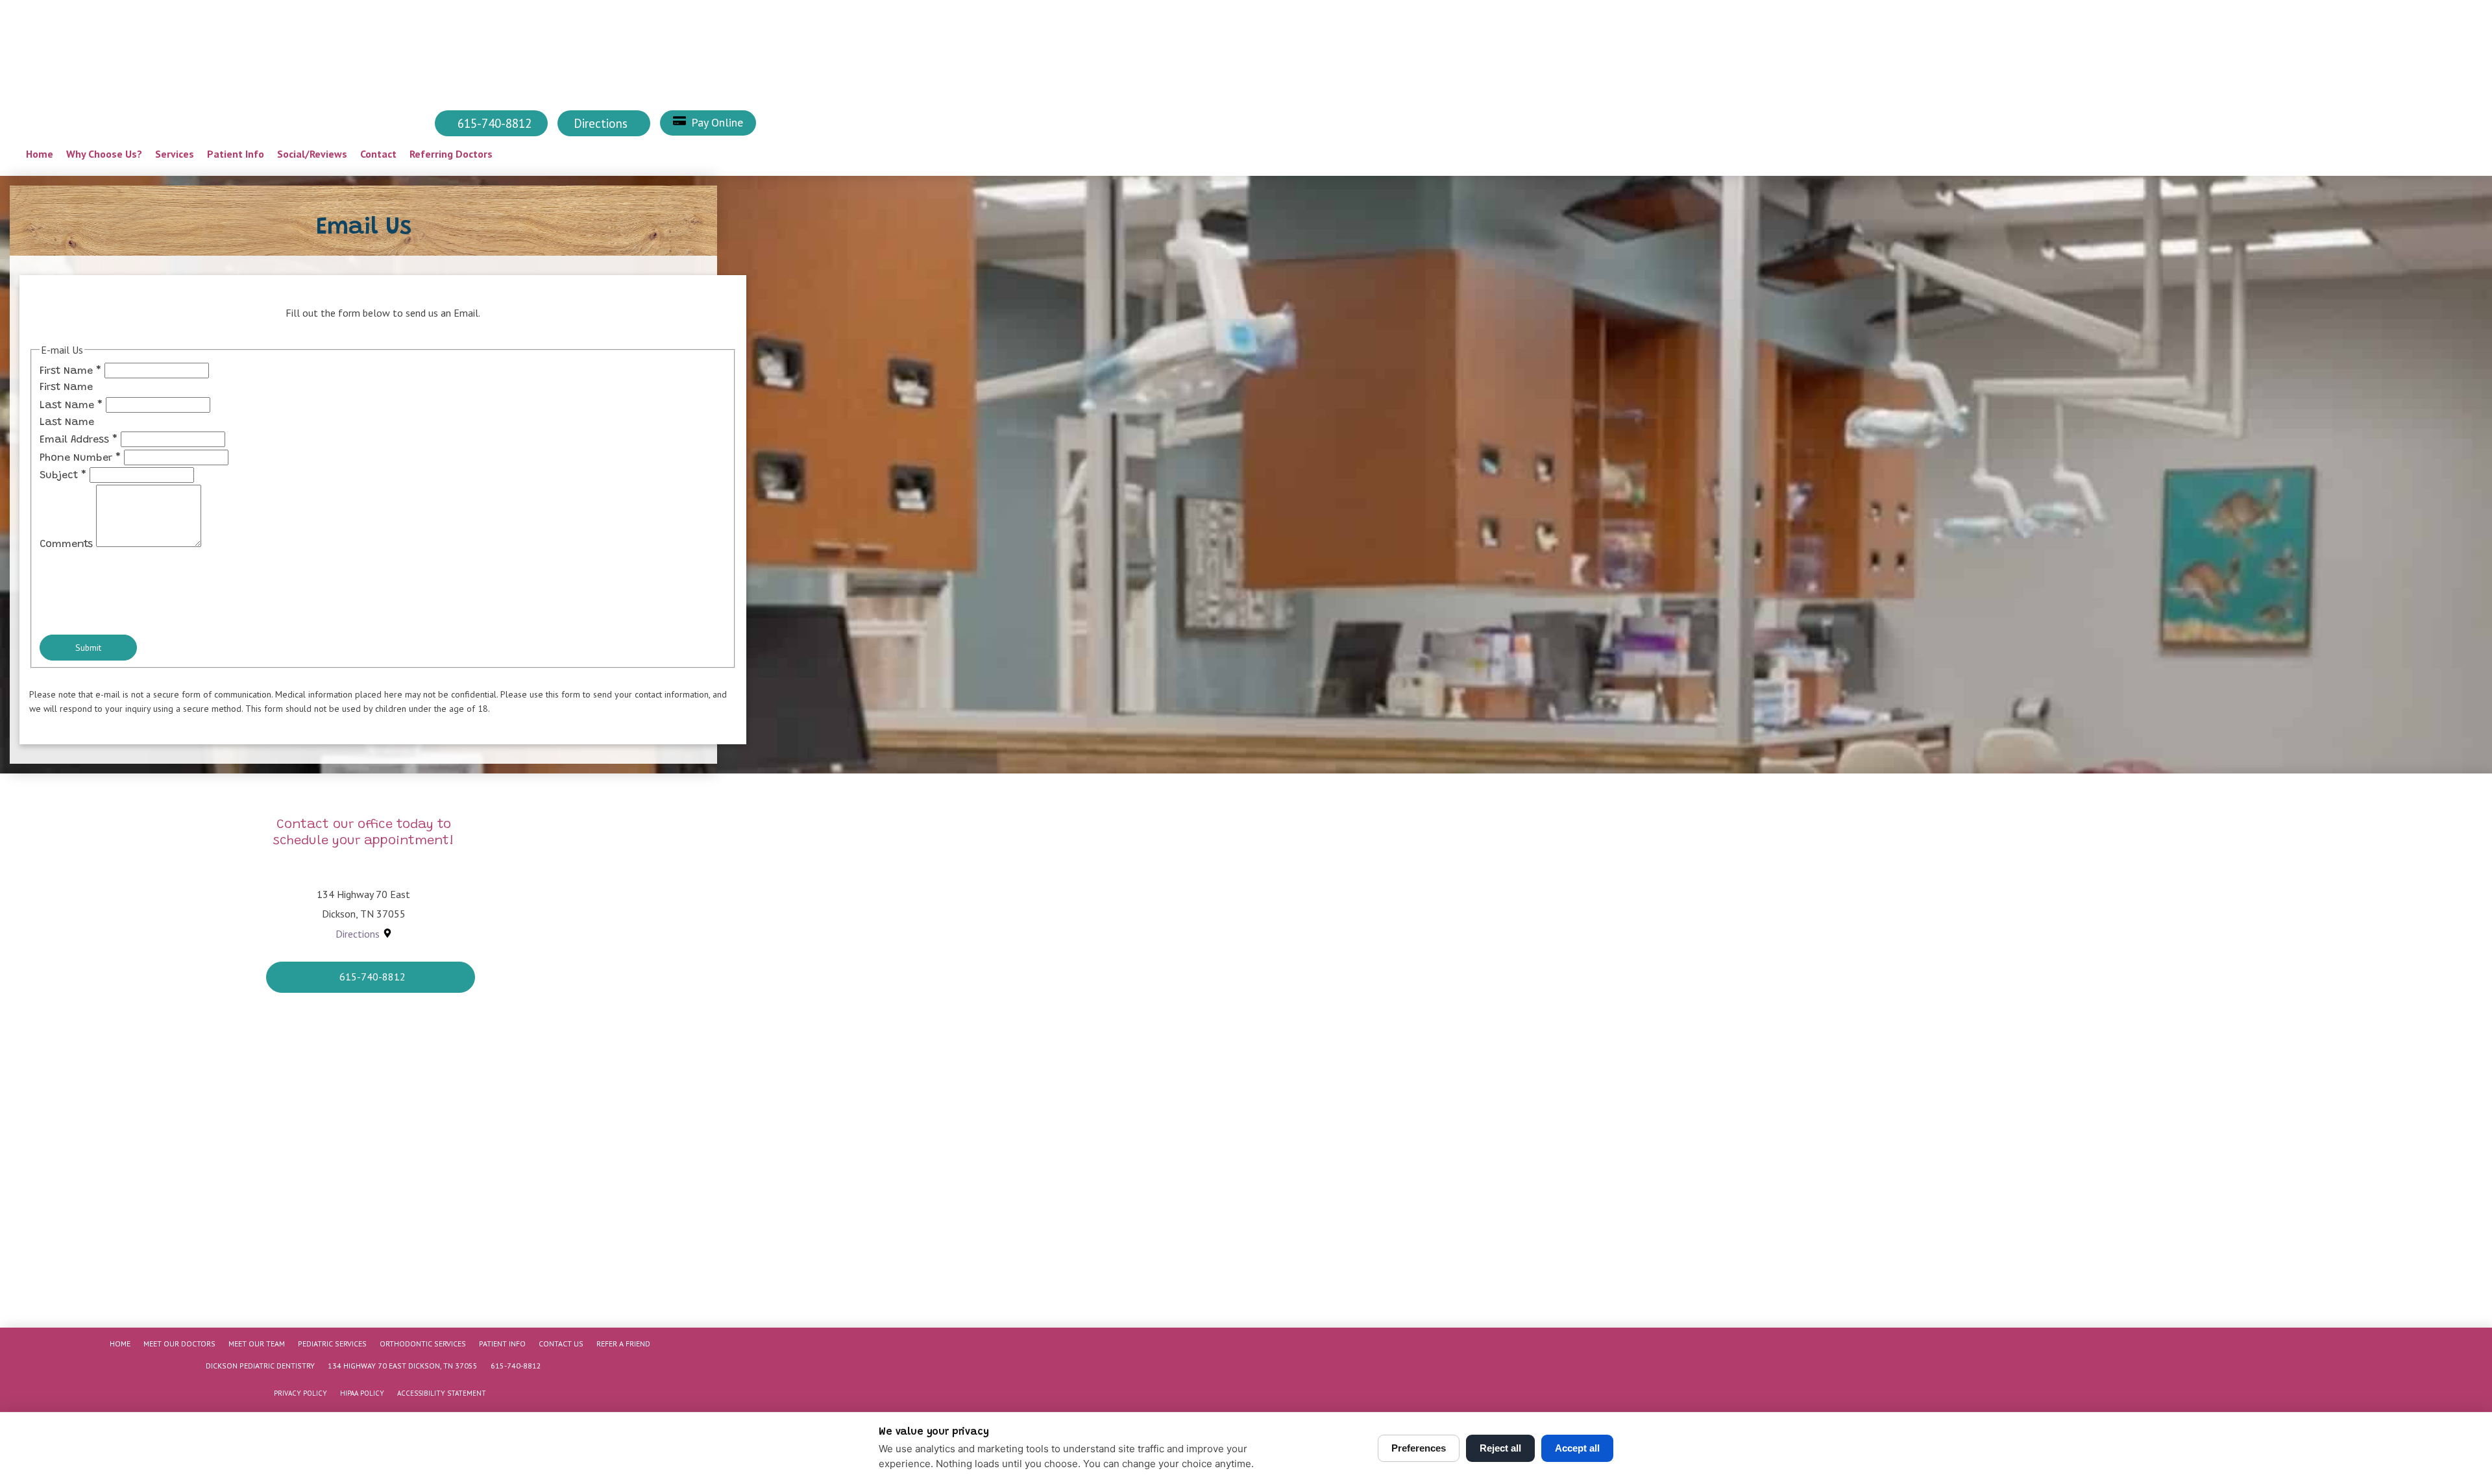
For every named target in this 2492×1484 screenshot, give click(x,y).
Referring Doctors (451, 154)
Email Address (79, 440)
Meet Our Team (257, 1344)
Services (175, 154)
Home (40, 154)
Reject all (1500, 1448)
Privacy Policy (300, 1393)
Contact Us (561, 1344)
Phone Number (80, 458)
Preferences (1419, 1448)
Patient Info (236, 154)
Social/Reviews (312, 154)
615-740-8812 (516, 1366)
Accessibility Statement (442, 1393)
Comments (68, 544)
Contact (378, 154)
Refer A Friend (623, 1344)
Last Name (71, 406)
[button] (708, 123)
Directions (358, 934)
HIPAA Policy (362, 1393)
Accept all (1577, 1448)
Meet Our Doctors (179, 1344)
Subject (63, 476)
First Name (70, 371)
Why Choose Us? (104, 154)
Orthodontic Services (423, 1344)
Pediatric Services (332, 1344)
